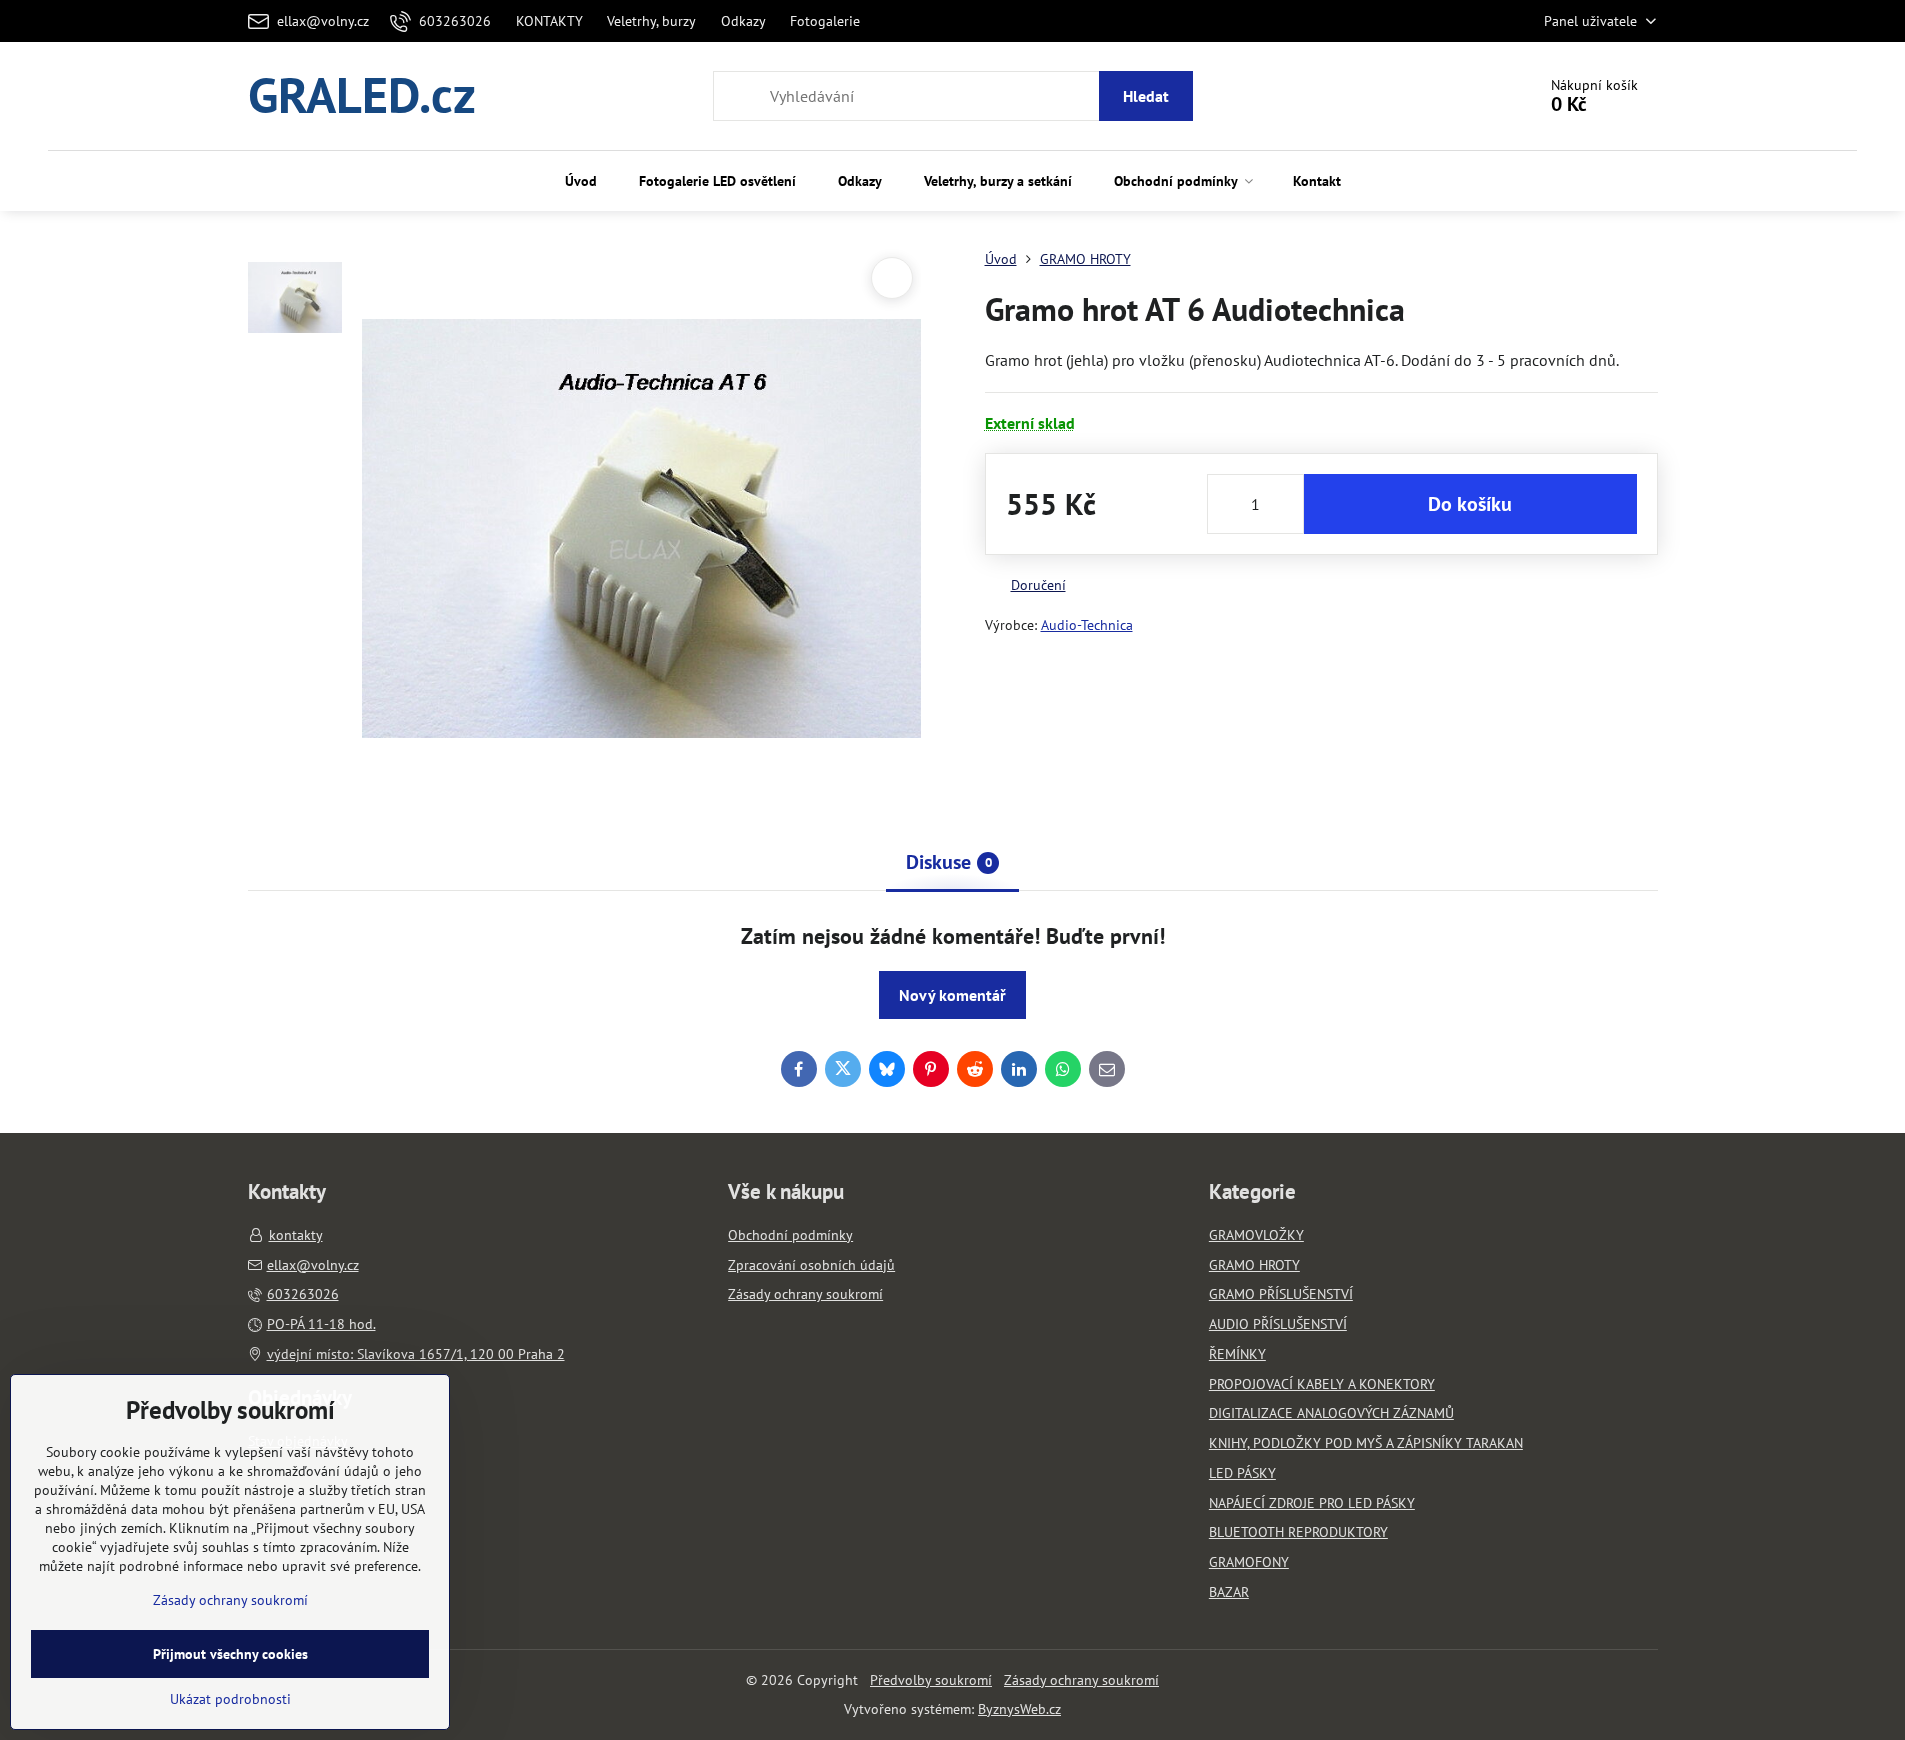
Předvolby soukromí (931, 1680)
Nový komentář (952, 995)
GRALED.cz (362, 96)
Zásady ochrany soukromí (1081, 1680)
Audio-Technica (1087, 625)
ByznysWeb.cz (1019, 1709)
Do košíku (1470, 504)
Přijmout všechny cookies (230, 1654)
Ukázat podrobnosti (230, 1699)
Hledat (1146, 96)
